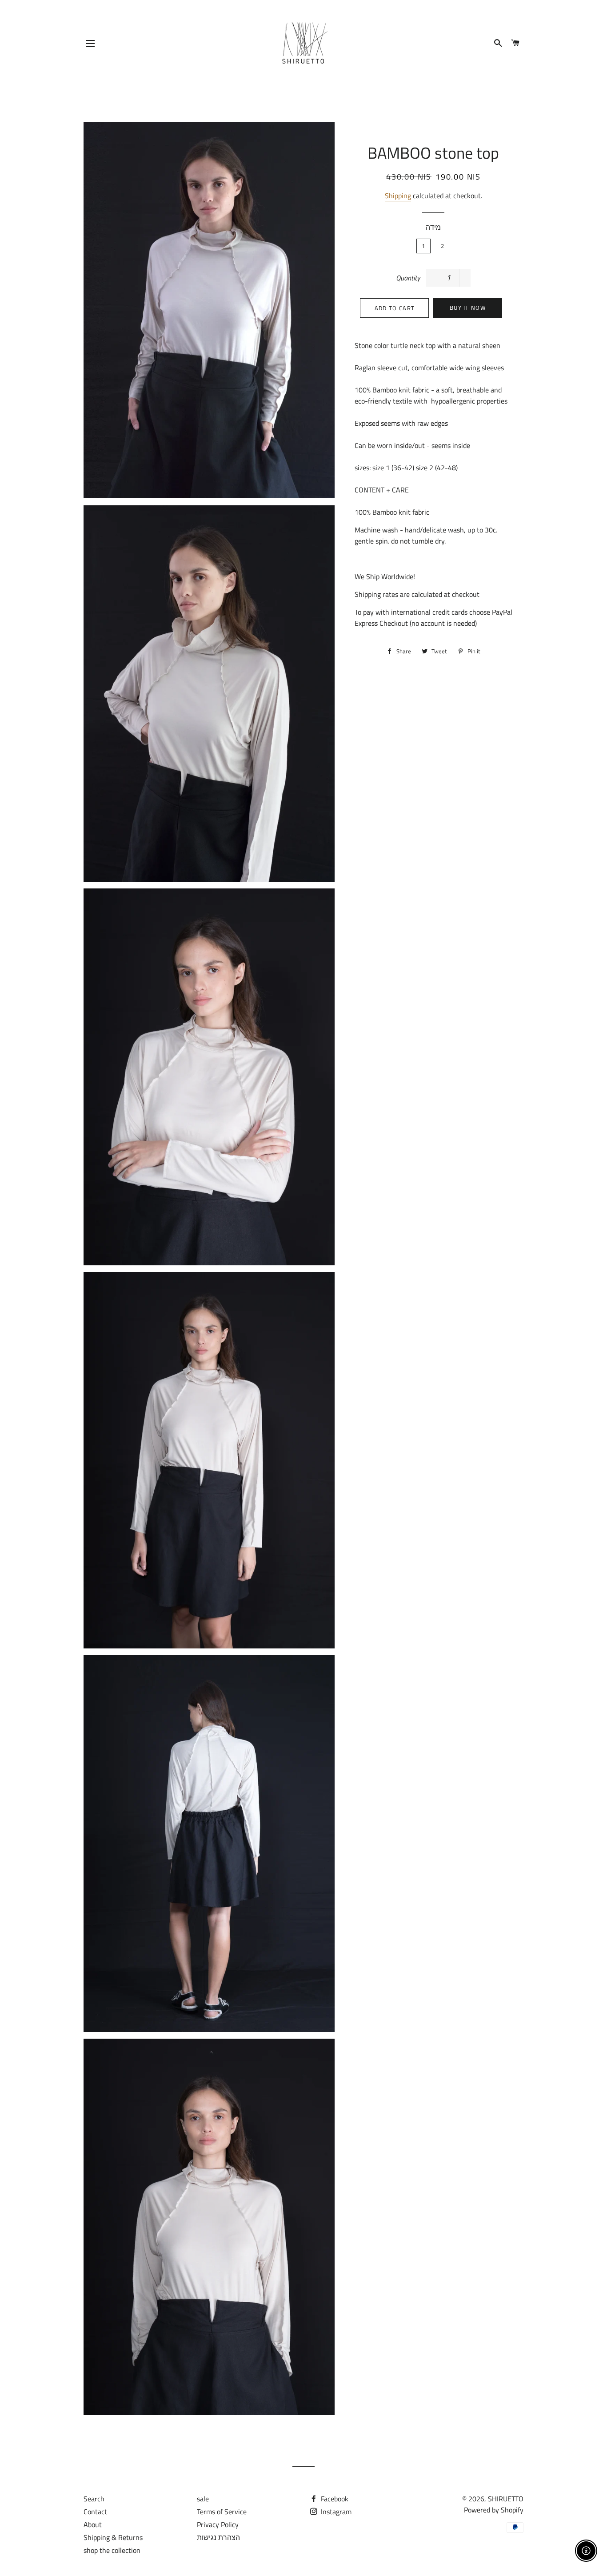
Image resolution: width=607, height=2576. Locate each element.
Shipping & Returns (113, 2537)
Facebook (334, 2499)
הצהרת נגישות (218, 2537)
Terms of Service (222, 2512)
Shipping (398, 196)
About (93, 2524)
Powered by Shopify (494, 2510)
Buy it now (468, 308)
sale (203, 2499)
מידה (433, 227)
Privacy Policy (218, 2524)
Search (94, 2499)
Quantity (408, 278)
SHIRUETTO (506, 2499)
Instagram (335, 2512)
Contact (95, 2512)
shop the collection (112, 2550)
